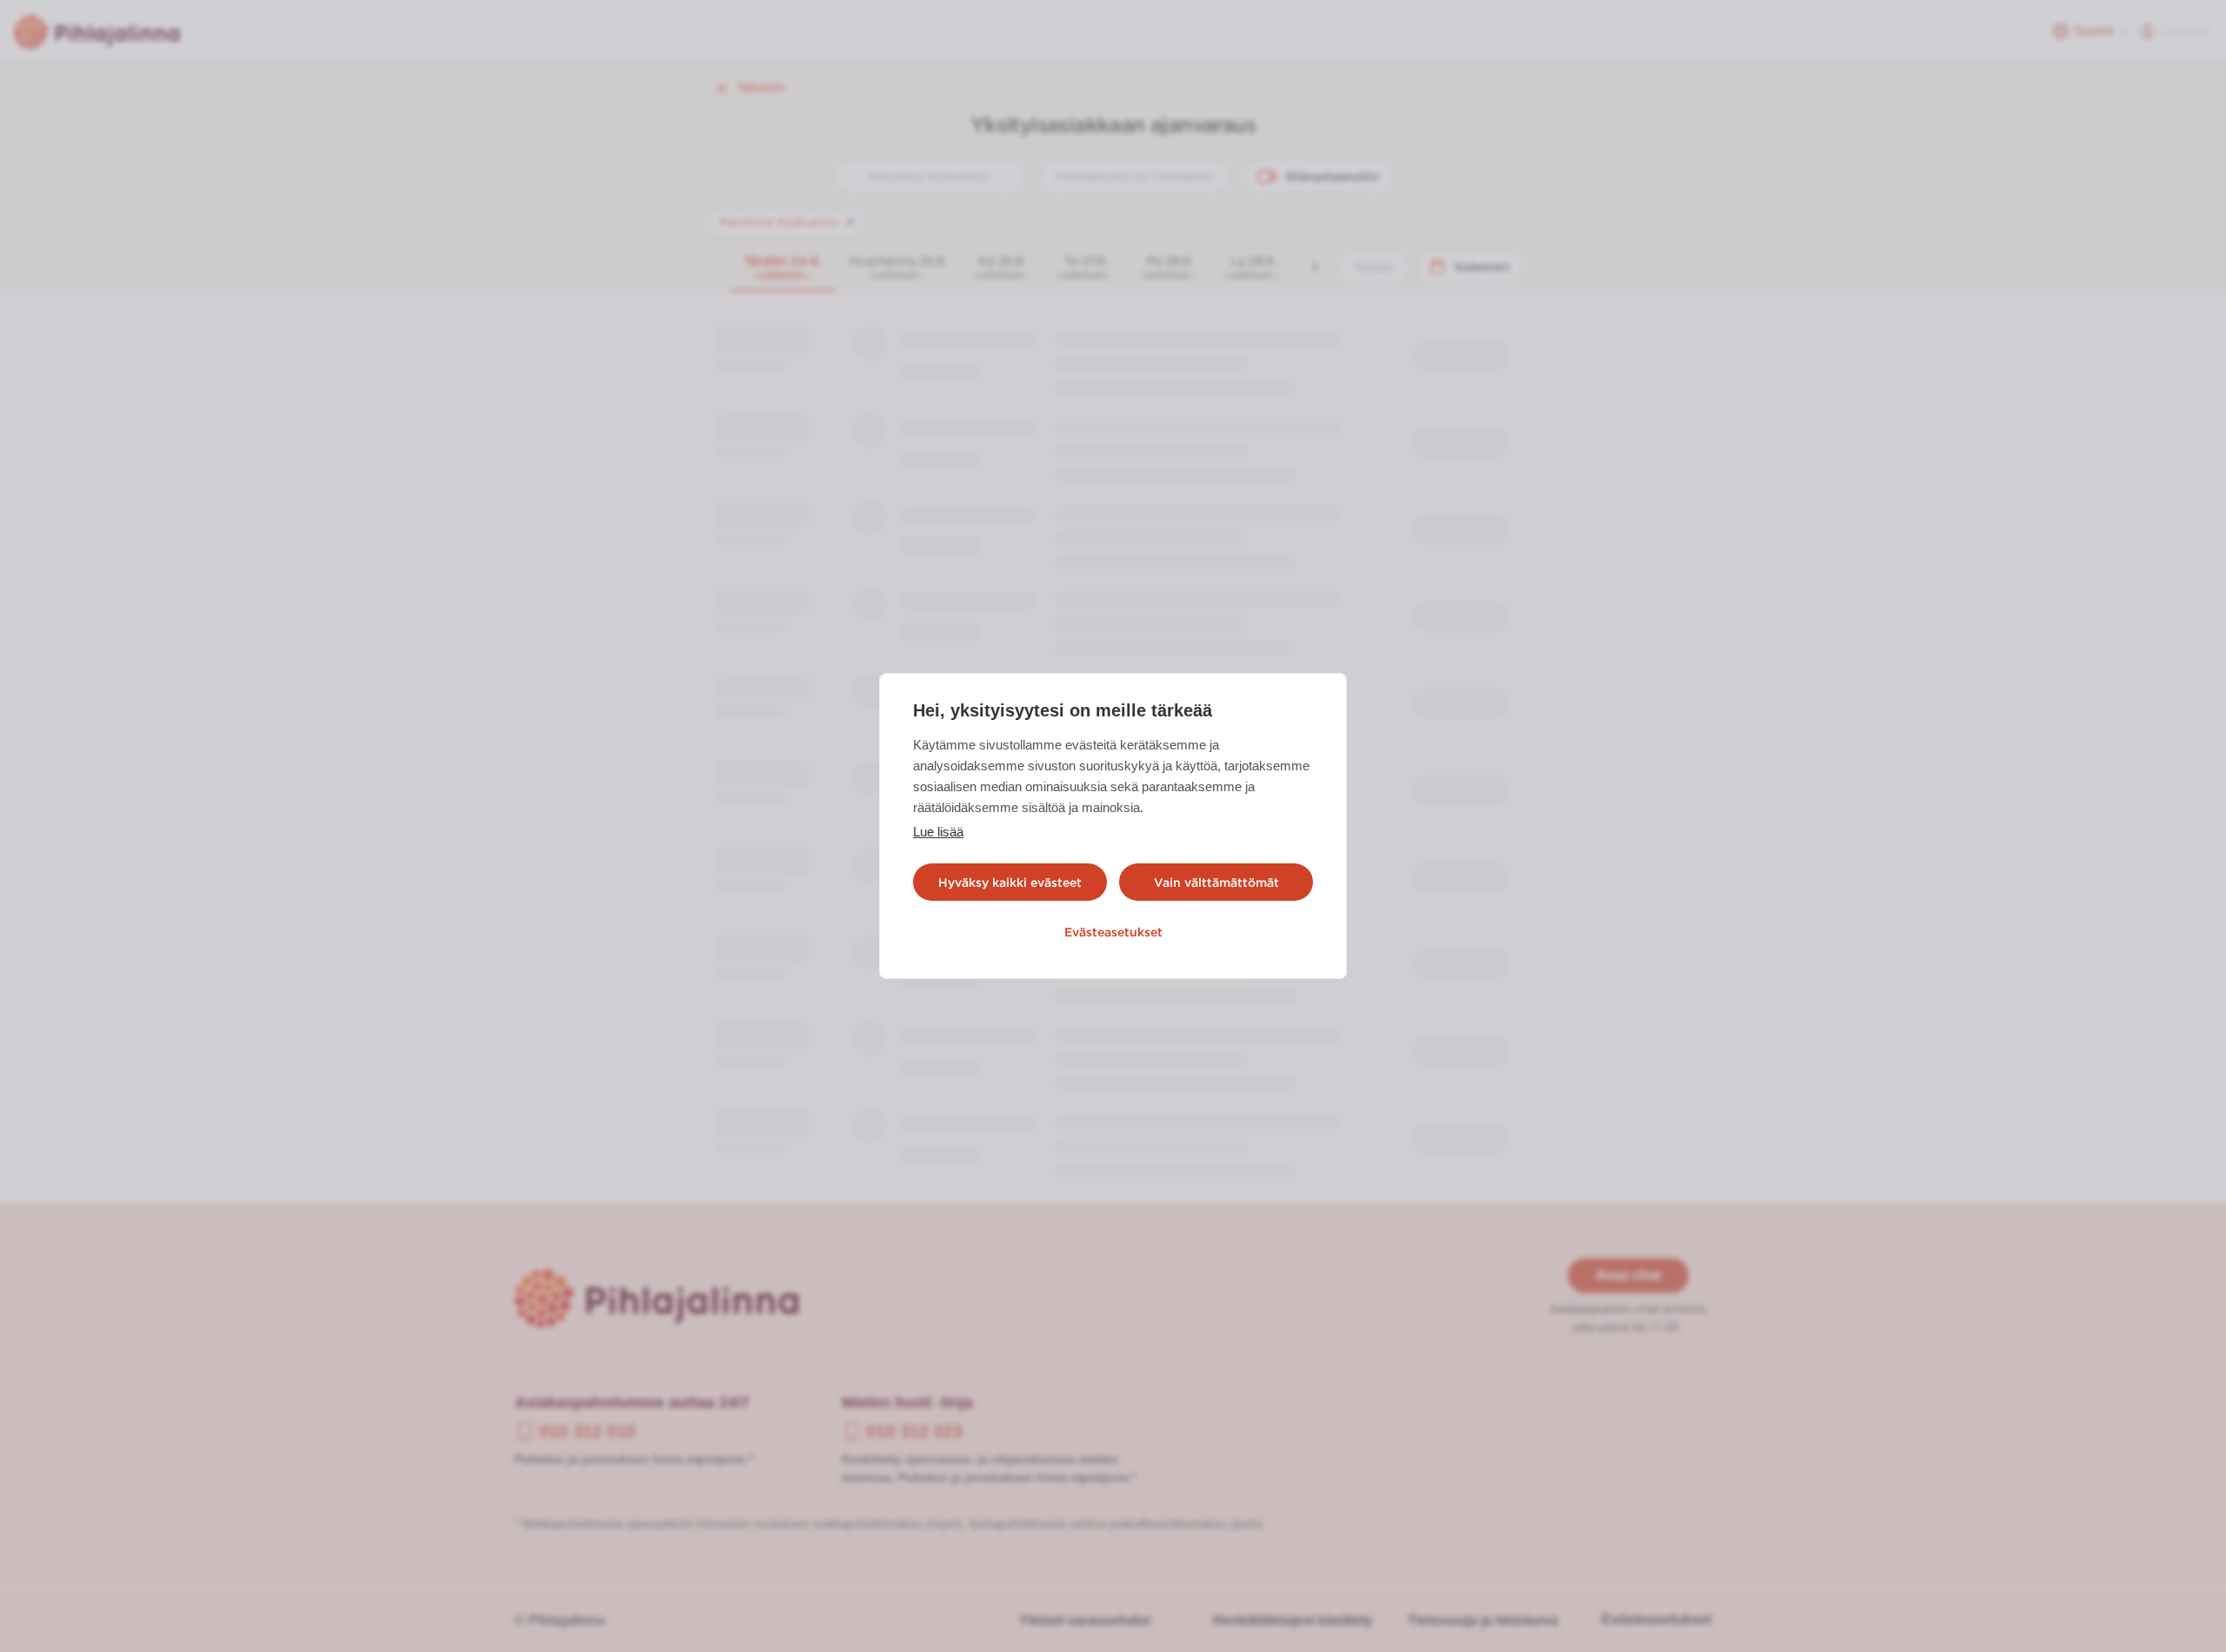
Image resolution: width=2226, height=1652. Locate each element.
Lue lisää (938, 832)
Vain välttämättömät (1216, 883)
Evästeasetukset (1113, 932)
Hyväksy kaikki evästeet (1010, 883)
